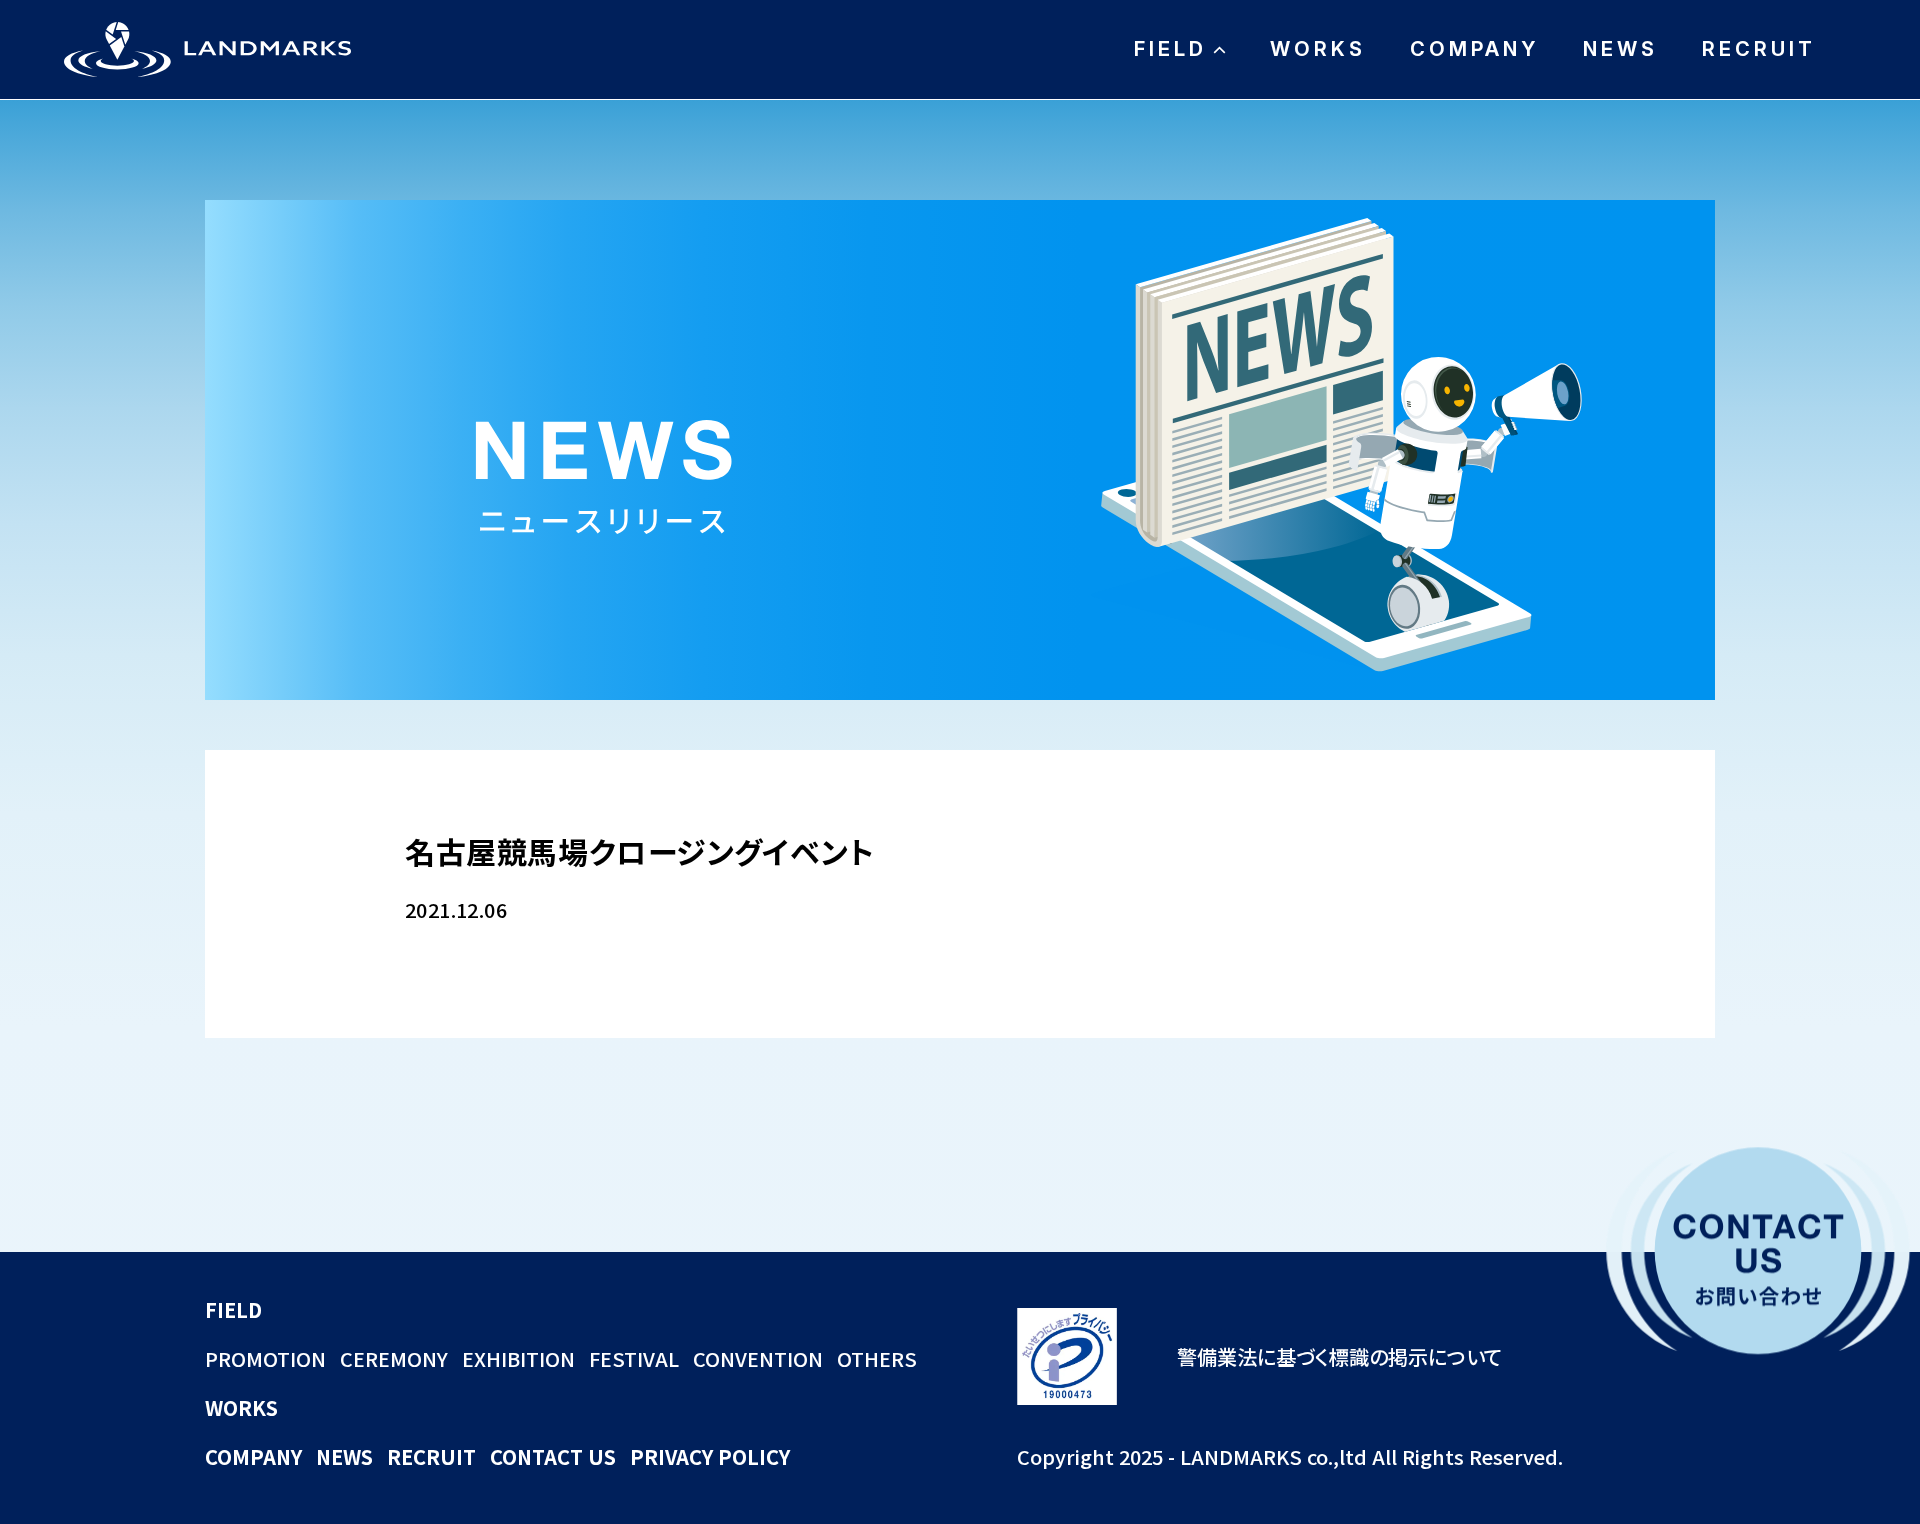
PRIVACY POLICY (710, 1456)
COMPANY (1474, 49)
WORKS (1318, 49)
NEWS (1620, 49)
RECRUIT (1759, 49)
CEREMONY (394, 1358)
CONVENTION (758, 1358)
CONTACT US (553, 1456)
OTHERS (877, 1358)
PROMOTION (265, 1358)
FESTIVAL (634, 1358)
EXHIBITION (518, 1358)
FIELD (1170, 49)
